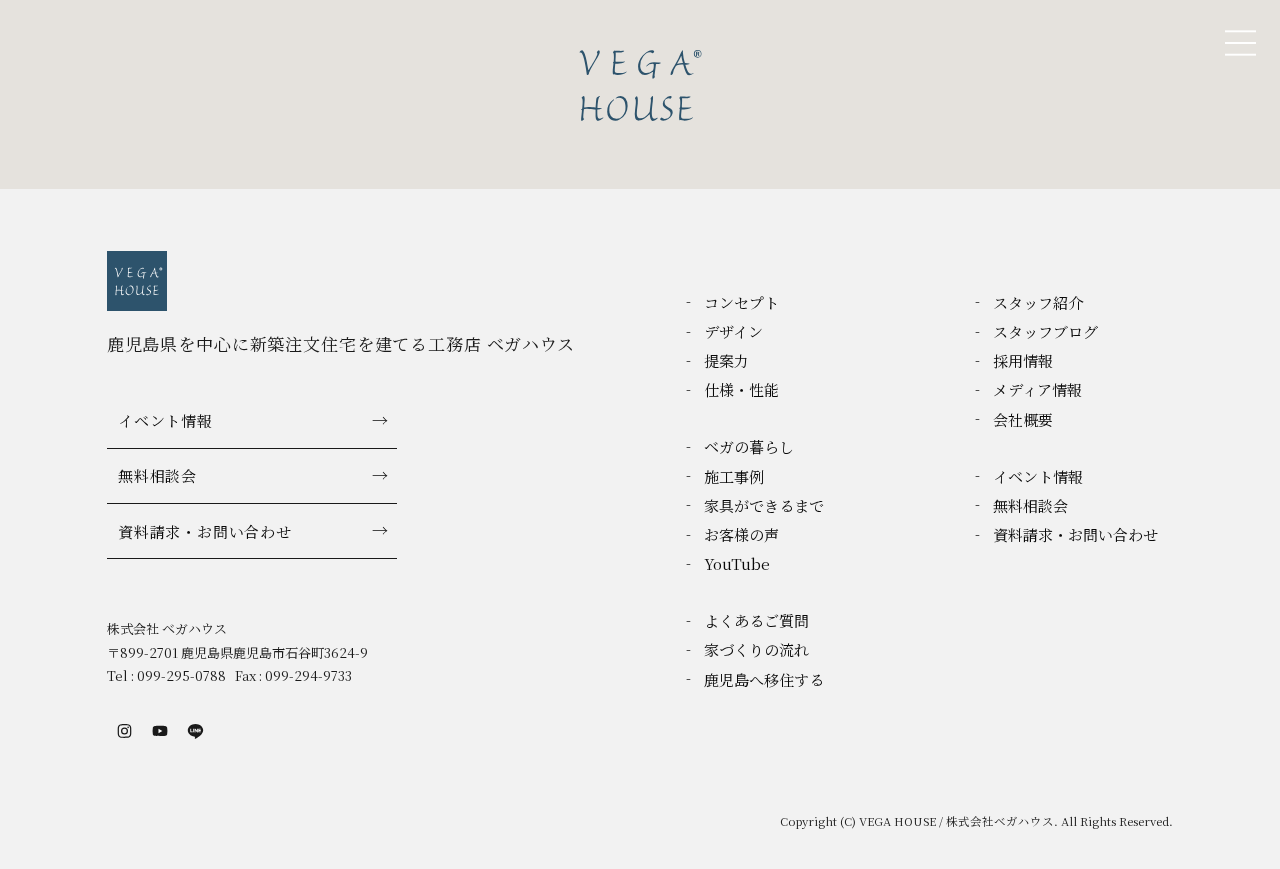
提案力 (726, 360)
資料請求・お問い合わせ (204, 531)
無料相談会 (157, 475)
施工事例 (734, 476)
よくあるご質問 (756, 620)
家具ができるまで (764, 505)
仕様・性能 (741, 389)
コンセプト (741, 302)
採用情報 (1023, 360)
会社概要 (1023, 419)
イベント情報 (165, 420)
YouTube (737, 563)
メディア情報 (1037, 389)
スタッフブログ (1045, 331)
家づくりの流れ (756, 649)
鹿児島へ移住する (764, 679)
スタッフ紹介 (1038, 302)
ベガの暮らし (749, 446)
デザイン (733, 331)
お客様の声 (741, 534)
